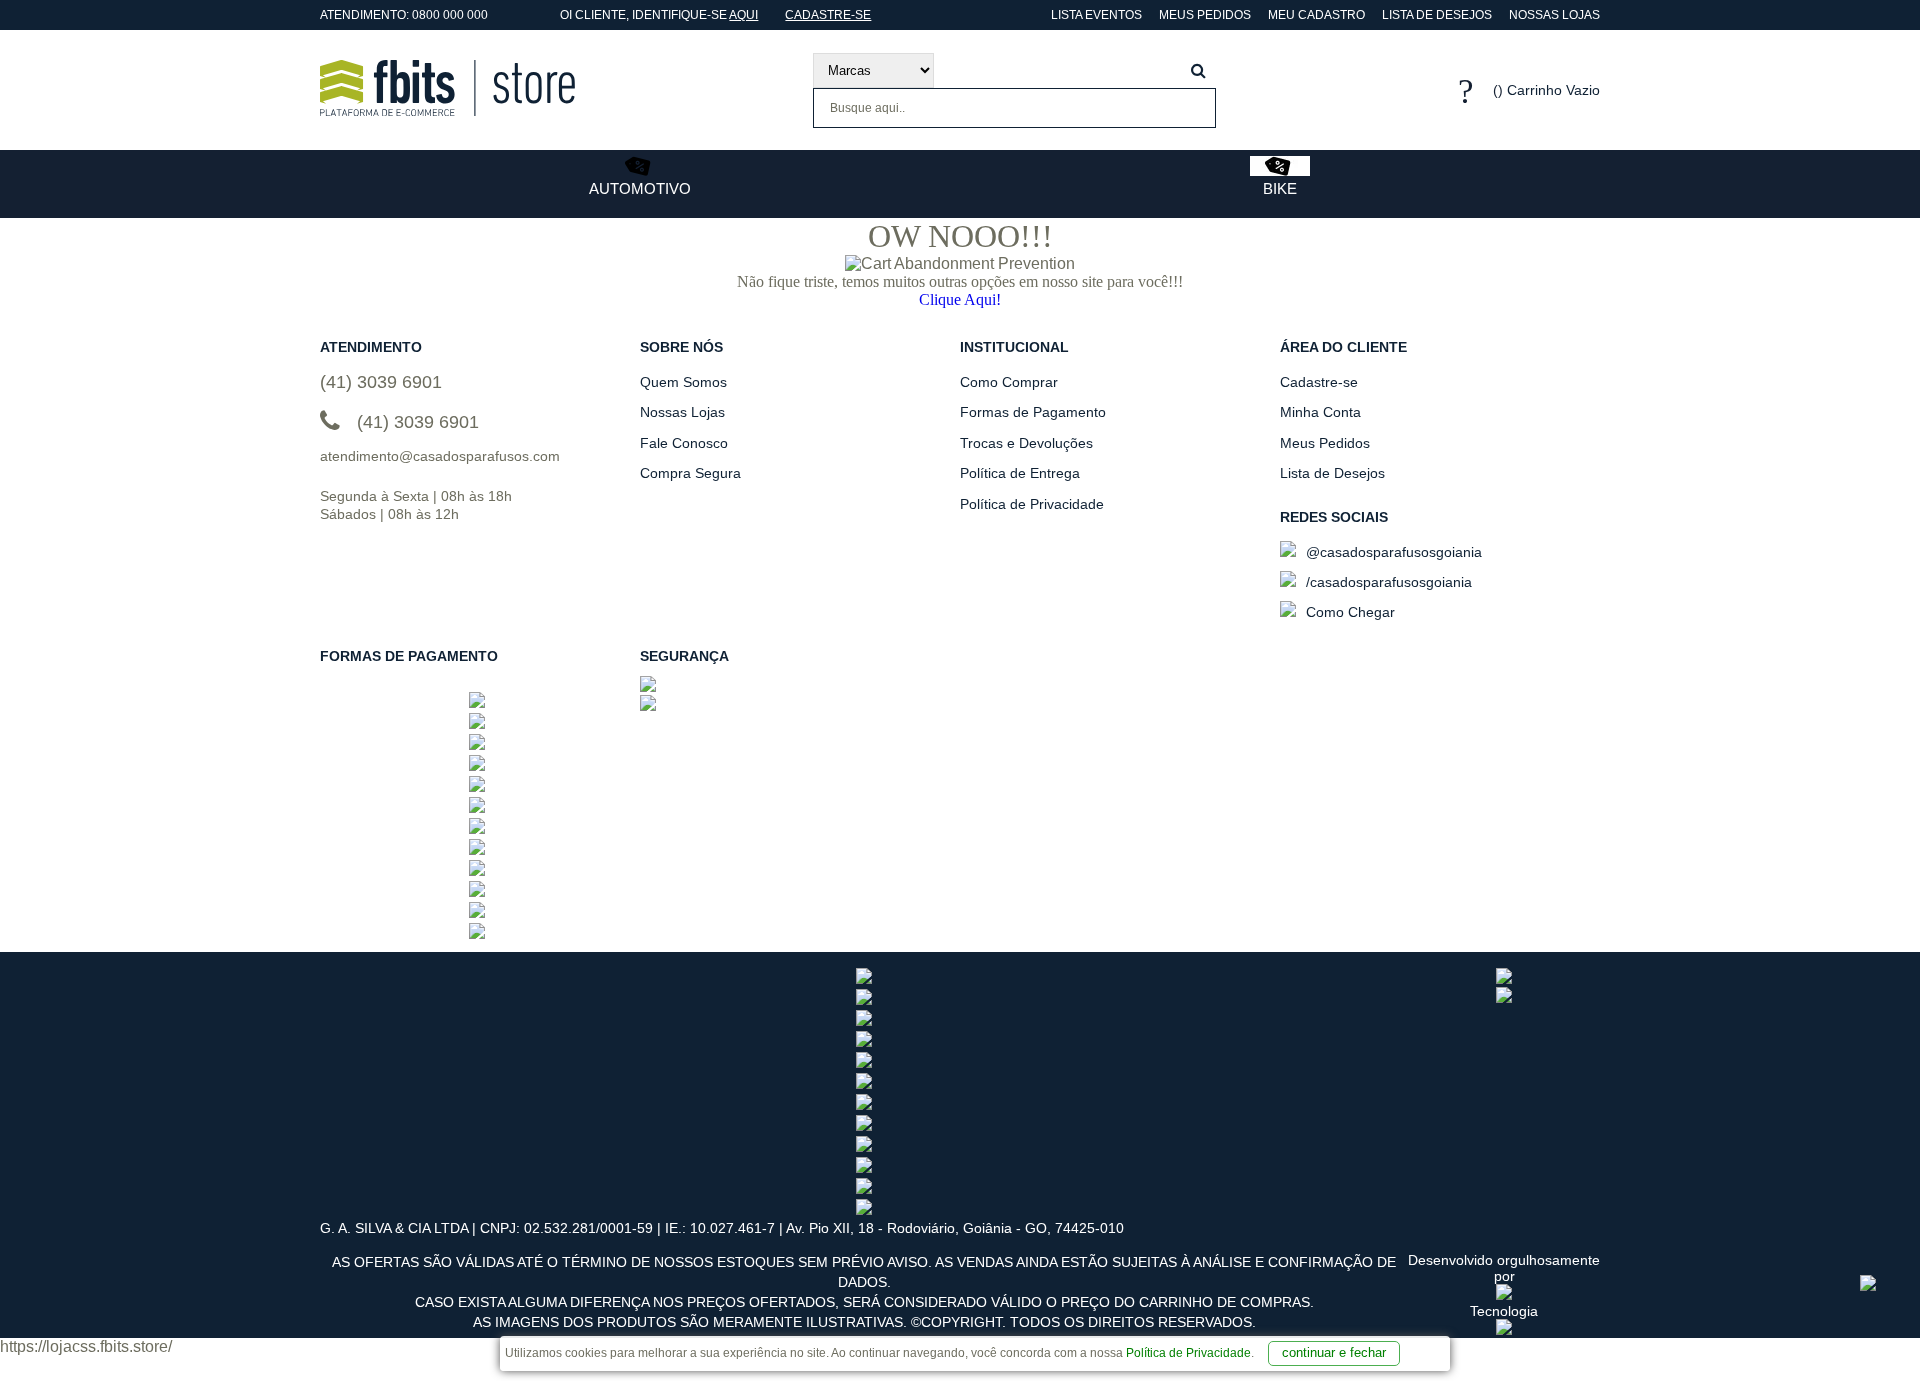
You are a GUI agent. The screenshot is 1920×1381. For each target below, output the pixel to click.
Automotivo (640, 188)
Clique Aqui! (960, 299)
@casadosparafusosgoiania (1392, 552)
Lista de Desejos (1437, 15)
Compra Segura (690, 473)
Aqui (743, 15)
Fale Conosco (684, 443)
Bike (1280, 188)
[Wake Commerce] (1504, 1330)
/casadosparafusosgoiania (1387, 582)
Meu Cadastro (1316, 15)
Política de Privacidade (1188, 1353)
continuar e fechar (1334, 1352)
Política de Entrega (1020, 473)
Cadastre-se (828, 15)
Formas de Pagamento (1033, 412)
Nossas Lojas (1554, 15)
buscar (1198, 70)
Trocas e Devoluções (1026, 443)
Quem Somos (683, 382)
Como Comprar (1009, 382)
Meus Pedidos (1205, 15)
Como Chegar (1348, 612)
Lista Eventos (1095, 15)
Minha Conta (1320, 412)
